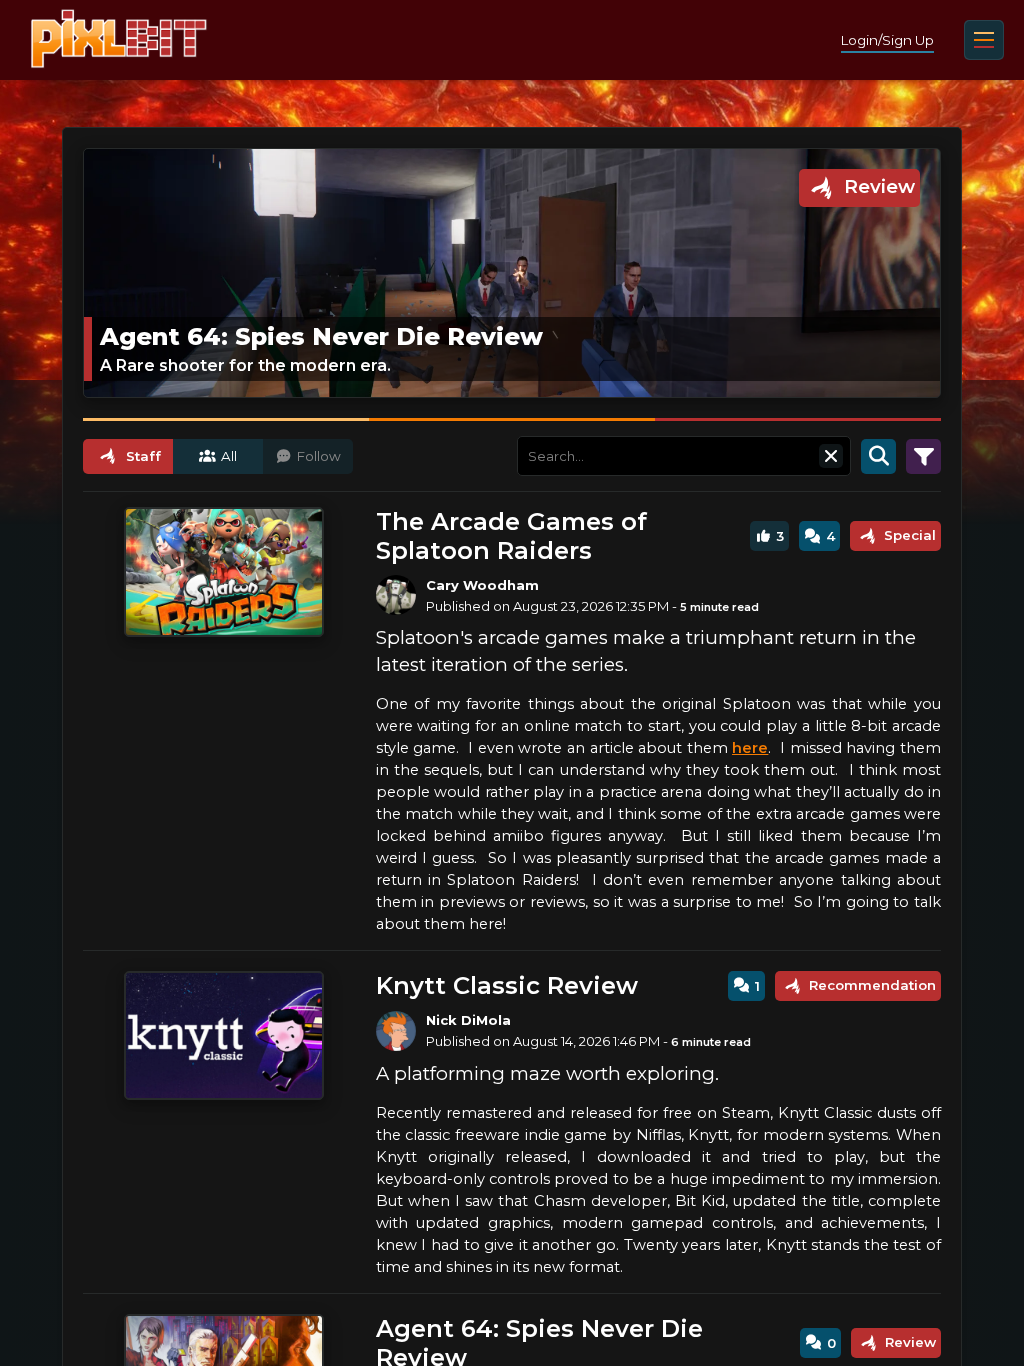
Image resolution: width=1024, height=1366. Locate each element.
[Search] (878, 456)
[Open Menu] (984, 40)
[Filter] (923, 456)
